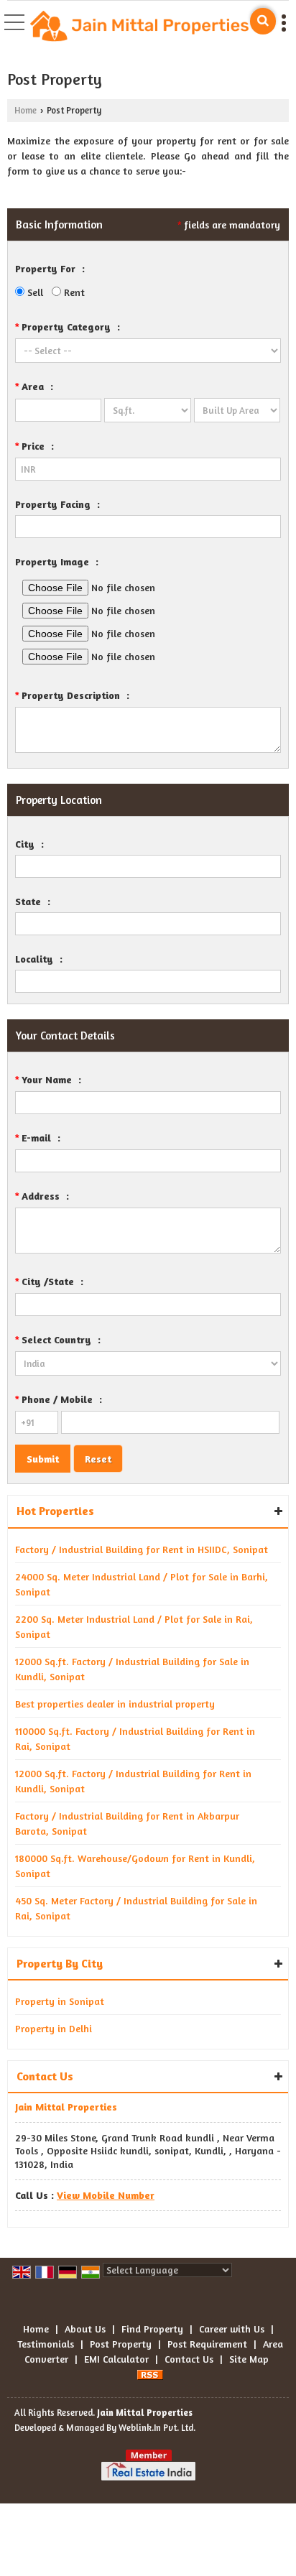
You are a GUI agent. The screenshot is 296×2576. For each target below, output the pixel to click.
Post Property (121, 2344)
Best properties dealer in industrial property (115, 1704)
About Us (85, 2329)
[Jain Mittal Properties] (139, 28)
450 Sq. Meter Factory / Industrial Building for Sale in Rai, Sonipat (136, 1908)
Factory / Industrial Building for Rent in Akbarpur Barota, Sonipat (127, 1823)
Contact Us (189, 2359)
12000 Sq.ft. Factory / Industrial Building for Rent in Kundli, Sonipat (133, 1781)
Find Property (152, 2329)
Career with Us (232, 2329)
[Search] (263, 21)
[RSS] (150, 2374)
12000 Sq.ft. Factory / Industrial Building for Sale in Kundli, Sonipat (132, 1669)
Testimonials (46, 2344)
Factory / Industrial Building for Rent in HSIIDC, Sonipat (142, 1549)
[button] (106, 2195)
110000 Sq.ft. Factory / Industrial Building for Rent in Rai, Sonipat (135, 1738)
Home (26, 110)
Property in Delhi (54, 2028)
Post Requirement (207, 2344)
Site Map (249, 2359)
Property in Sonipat (60, 2001)
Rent (73, 292)
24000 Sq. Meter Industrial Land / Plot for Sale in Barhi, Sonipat (142, 1584)
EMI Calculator (116, 2359)
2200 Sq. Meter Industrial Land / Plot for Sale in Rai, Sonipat (134, 1626)
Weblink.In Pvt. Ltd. (157, 2428)
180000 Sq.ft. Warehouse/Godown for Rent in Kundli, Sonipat (135, 1866)
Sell (34, 292)
